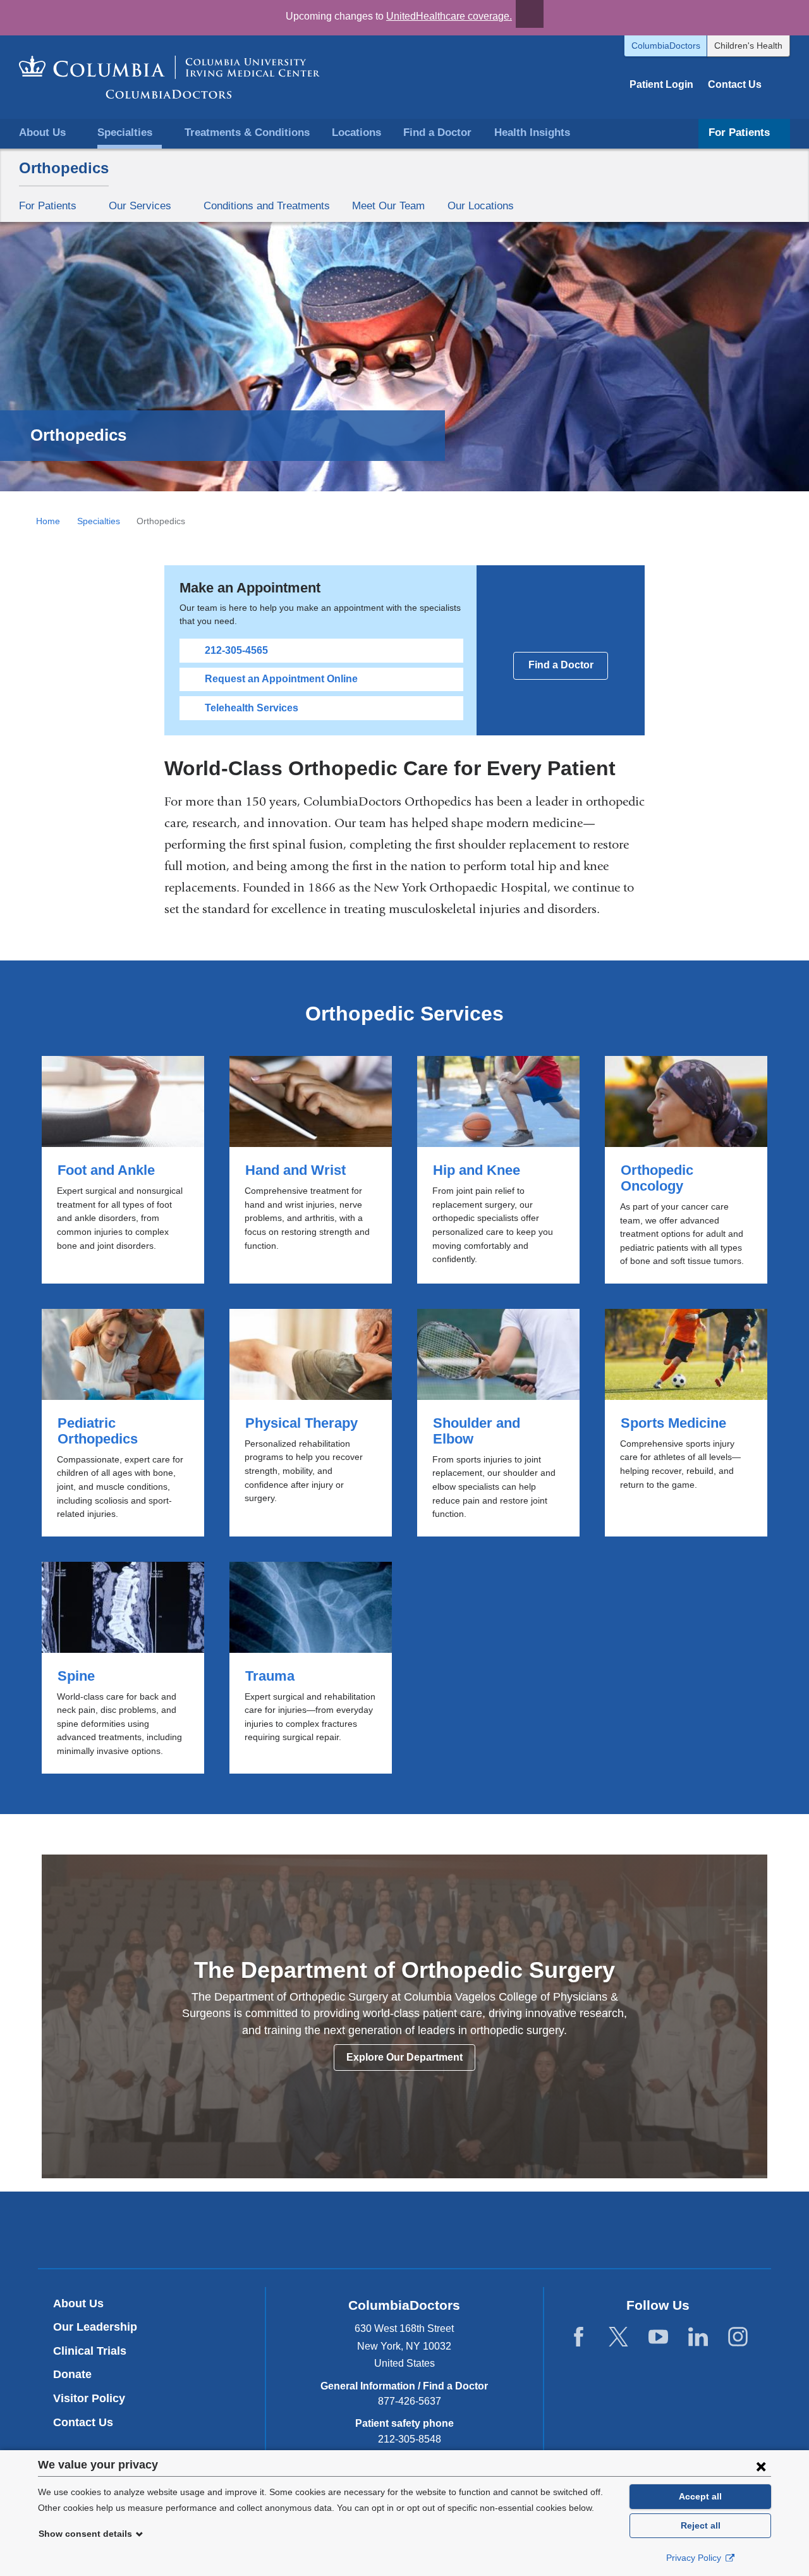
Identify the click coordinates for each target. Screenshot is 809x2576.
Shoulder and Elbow (498, 1423)
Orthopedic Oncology (686, 1170)
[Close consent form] (761, 2466)
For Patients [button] (739, 132)
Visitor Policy (89, 2398)
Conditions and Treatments (267, 205)
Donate (72, 2374)
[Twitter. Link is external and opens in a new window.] (618, 2337)
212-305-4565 (236, 650)
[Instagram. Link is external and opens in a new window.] (738, 2337)
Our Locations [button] (481, 205)
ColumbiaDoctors (666, 46)
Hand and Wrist (311, 1170)
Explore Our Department (404, 2057)
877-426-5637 (410, 2401)
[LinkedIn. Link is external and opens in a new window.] (698, 2337)
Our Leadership (95, 2327)
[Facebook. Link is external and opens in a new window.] (579, 2337)
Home (48, 521)
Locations (356, 132)
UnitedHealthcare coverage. (449, 16)
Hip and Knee (498, 1170)
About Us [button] (42, 132)
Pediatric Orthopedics (123, 1423)
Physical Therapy (311, 1423)
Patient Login (661, 84)
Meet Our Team (388, 205)
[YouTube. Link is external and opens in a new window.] (658, 2337)
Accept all (700, 2496)
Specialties (99, 521)
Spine (123, 1668)
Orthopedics (64, 168)
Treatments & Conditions (247, 132)
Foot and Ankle (123, 1170)
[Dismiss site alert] (530, 14)
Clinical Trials (90, 2351)
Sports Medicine (686, 1423)
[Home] (169, 77)
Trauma (311, 1668)
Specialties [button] (125, 132)
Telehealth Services (252, 708)
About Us (78, 2303)
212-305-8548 (410, 2439)
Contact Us (735, 84)
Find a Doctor (437, 132)
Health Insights (532, 132)
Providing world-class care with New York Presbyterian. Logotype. (490, 2232)
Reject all (701, 2525)
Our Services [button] (140, 205)
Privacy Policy (695, 2558)
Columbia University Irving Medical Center (345, 2229)
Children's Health (748, 46)
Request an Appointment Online (281, 679)
